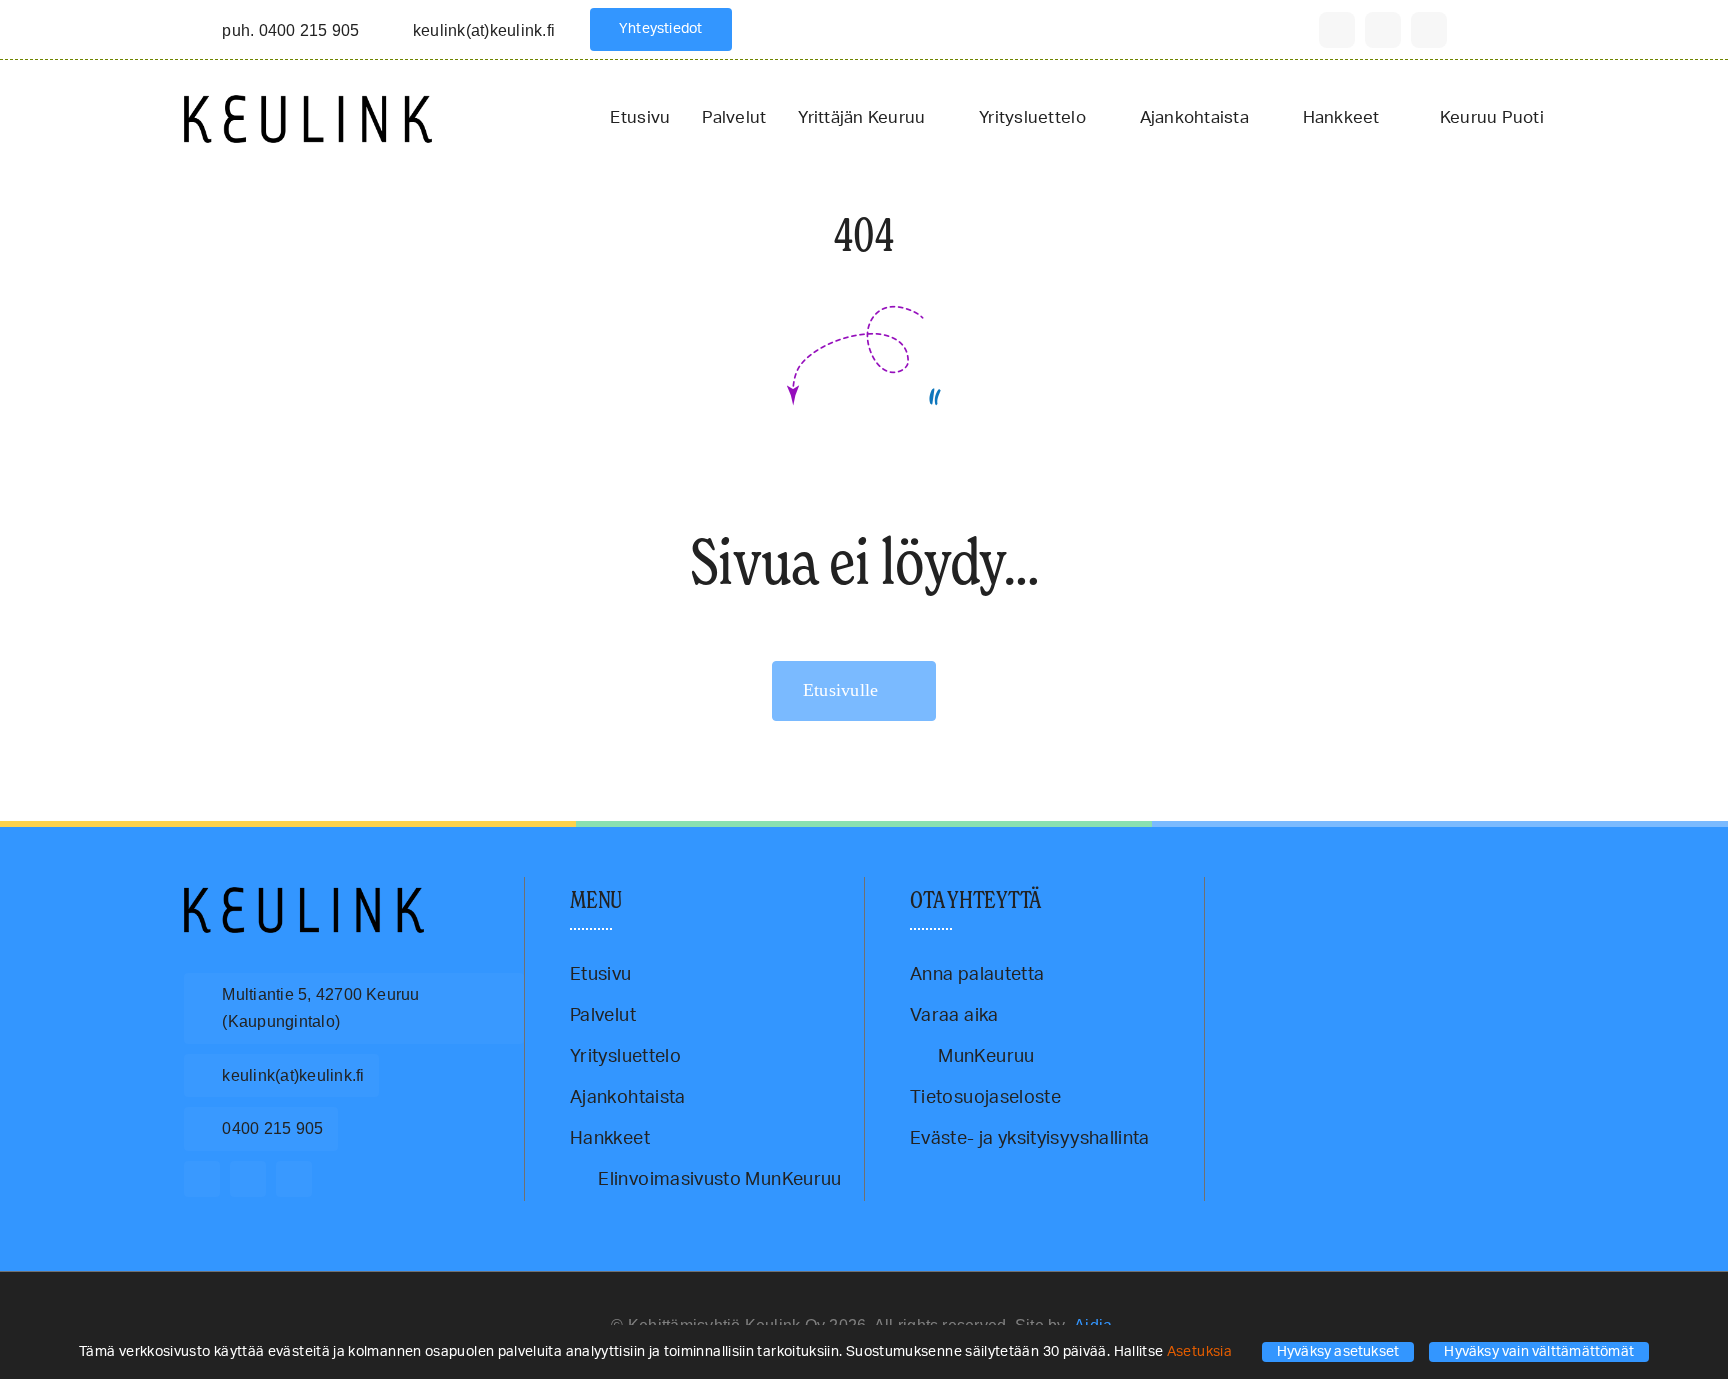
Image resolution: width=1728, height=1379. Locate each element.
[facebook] (1337, 30)
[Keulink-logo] (304, 896)
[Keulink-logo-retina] (308, 104)
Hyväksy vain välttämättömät (1539, 1352)
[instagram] (1383, 30)
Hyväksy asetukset (1338, 1352)
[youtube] (1429, 30)
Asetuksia (1201, 1352)
